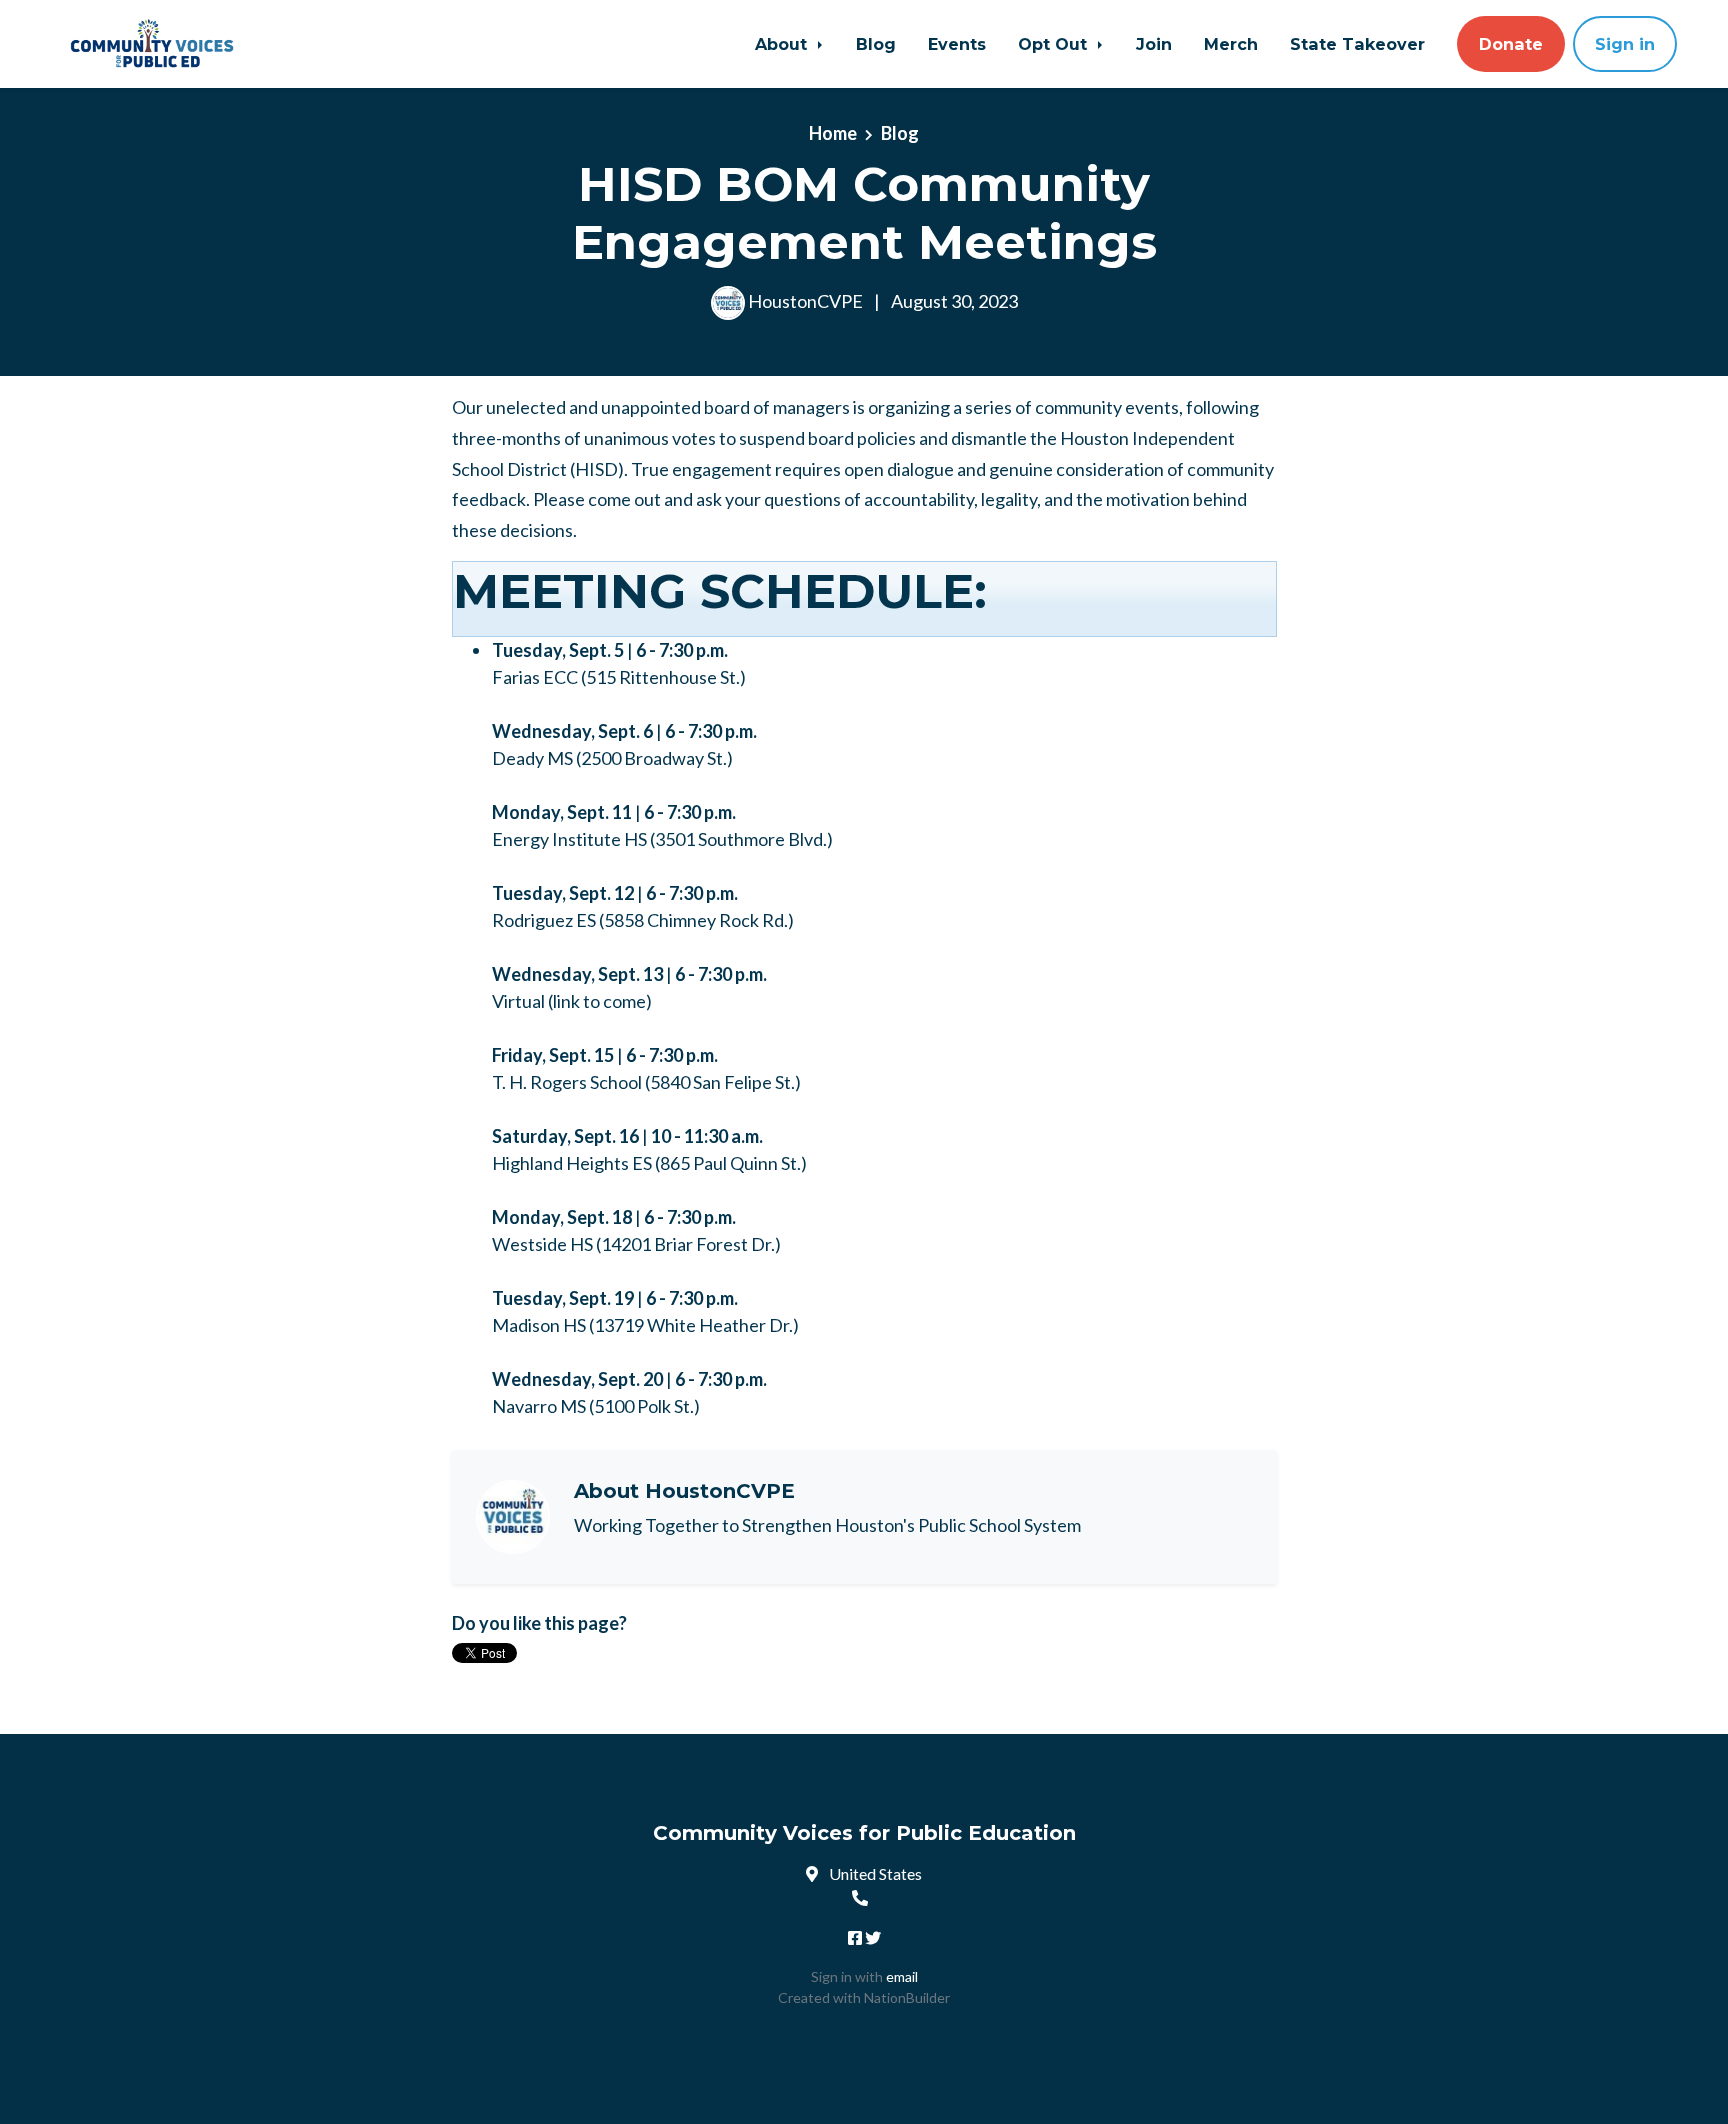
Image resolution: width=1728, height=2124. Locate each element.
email (902, 1976)
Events (957, 44)
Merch (1231, 44)
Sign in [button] (1625, 44)
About (783, 44)
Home (833, 133)
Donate (1511, 44)
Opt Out (1055, 44)
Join (1154, 44)
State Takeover (1357, 44)
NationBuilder (907, 1997)
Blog (876, 44)
